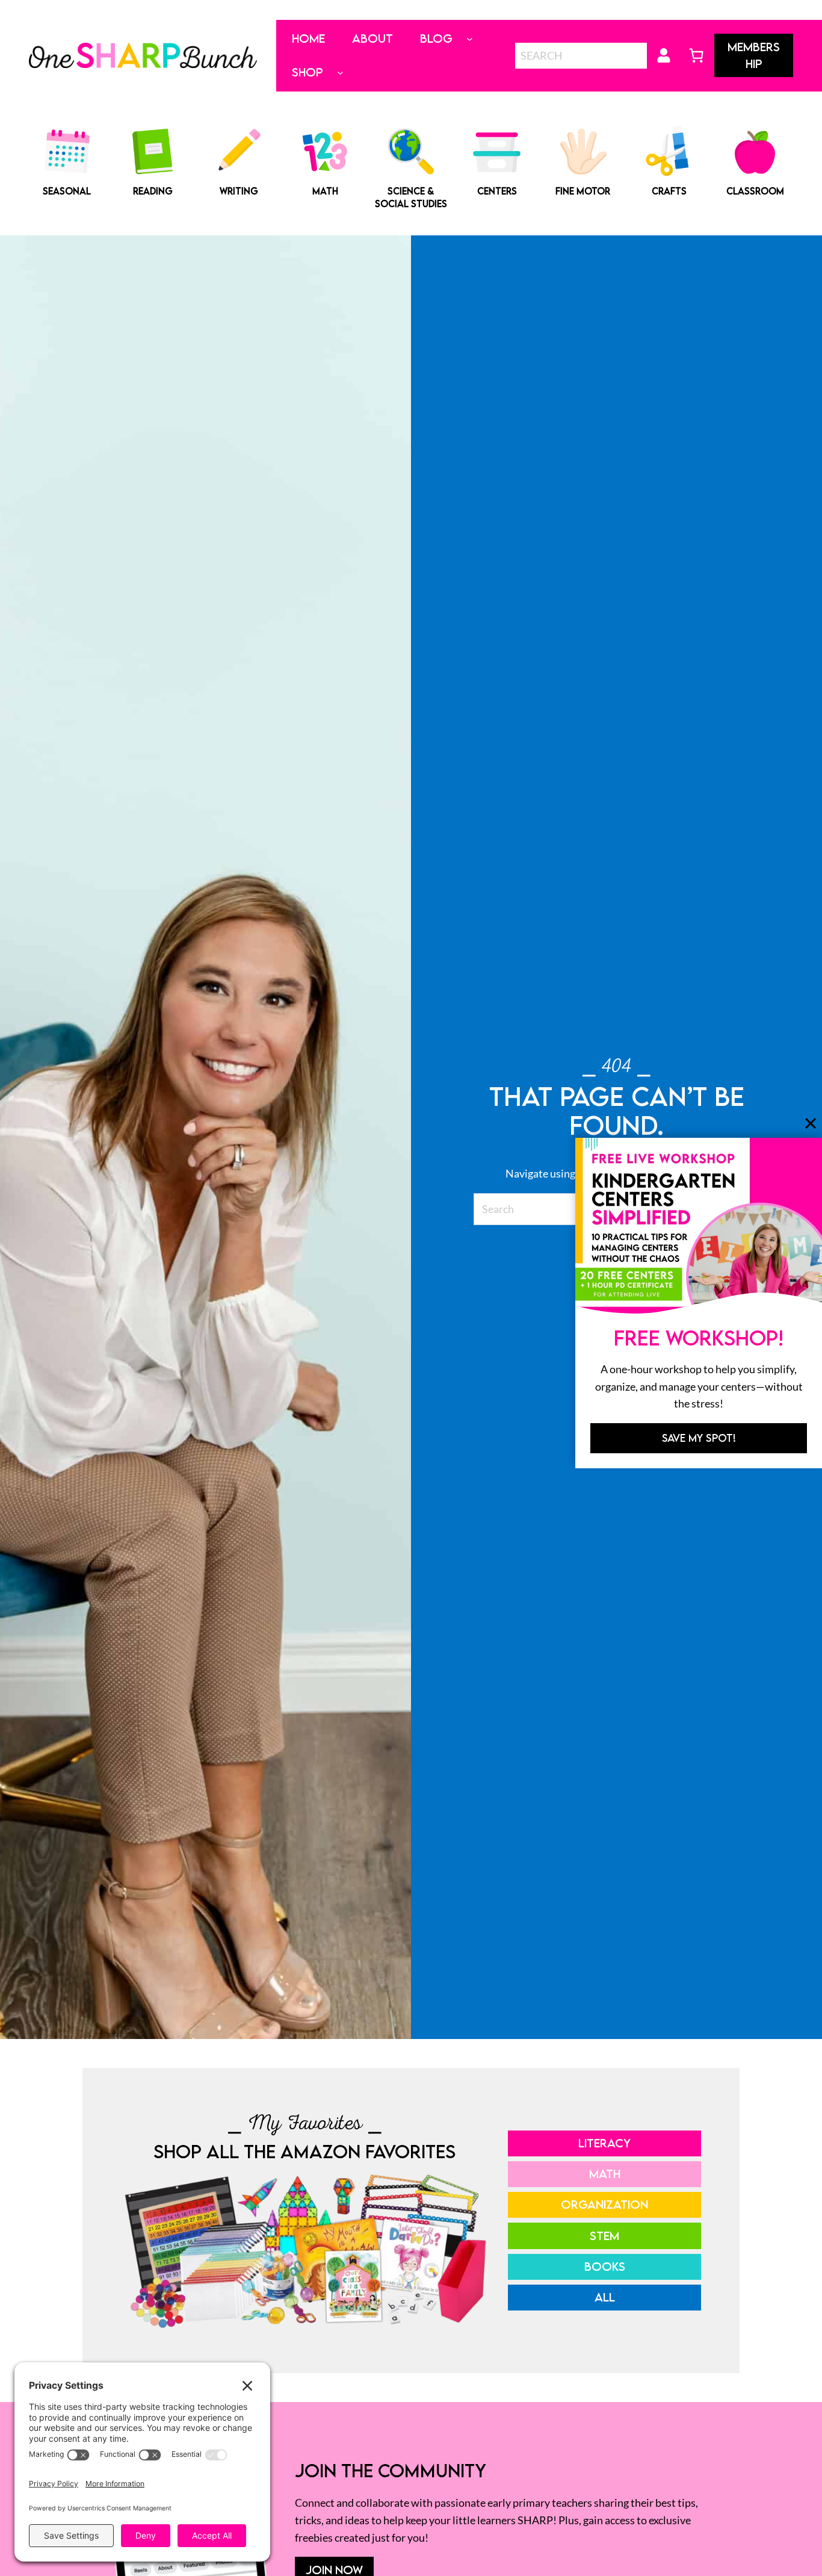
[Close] (811, 1123)
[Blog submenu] (470, 39)
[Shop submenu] (340, 73)
